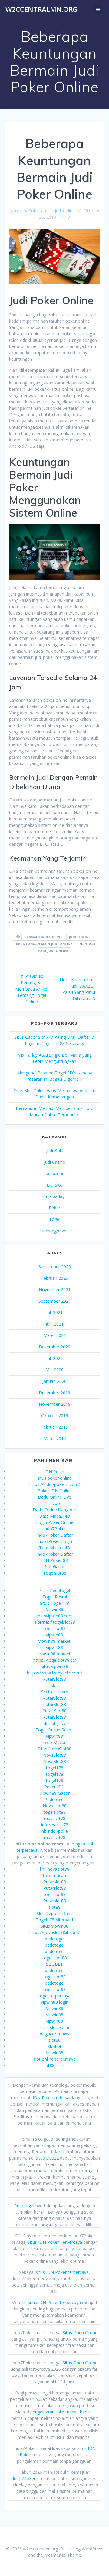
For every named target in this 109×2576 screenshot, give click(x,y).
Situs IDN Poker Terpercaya (55, 2242)
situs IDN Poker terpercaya (62, 2272)
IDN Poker (54, 1472)
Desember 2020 (54, 1347)
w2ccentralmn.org (41, 9)
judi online (80, 937)
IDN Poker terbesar (52, 2098)
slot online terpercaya (54, 2059)
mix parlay (54, 1196)
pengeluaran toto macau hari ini (61, 2412)
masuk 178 (55, 1818)
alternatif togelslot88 (55, 1622)
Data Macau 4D (55, 1516)
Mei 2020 (54, 1370)
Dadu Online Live (54, 1497)
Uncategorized (54, 1231)
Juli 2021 (54, 1312)
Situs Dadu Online (80, 2333)
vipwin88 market (54, 1641)
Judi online (65, 211)
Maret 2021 (55, 1335)
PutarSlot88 (54, 1679)
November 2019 (55, 1404)
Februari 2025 (55, 1278)
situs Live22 (47, 2158)
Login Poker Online (55, 1522)
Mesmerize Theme (63, 2555)
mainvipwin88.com (54, 1616)
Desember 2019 (54, 1393)
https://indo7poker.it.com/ (55, 1484)
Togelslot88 (55, 1573)
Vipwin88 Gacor (54, 1793)
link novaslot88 (55, 1869)
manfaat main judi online (67, 947)
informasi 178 (55, 1825)
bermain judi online (43, 937)
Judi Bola (55, 1151)
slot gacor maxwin (55, 2034)
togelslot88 (55, 1628)
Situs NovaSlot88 (55, 1749)
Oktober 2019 (55, 1416)
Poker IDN (54, 1787)
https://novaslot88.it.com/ (54, 1932)
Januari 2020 (54, 1381)
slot (54, 1685)
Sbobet (54, 2046)
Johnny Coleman (30, 211)
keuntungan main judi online (44, 944)
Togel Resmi (55, 1597)
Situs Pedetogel (55, 1590)
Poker (54, 1208)
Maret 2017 (55, 1438)
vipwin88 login (55, 2002)
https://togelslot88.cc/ (55, 1660)
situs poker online (54, 1478)
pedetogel (55, 1939)
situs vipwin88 (54, 1666)
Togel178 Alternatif (54, 1920)
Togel (55, 1219)
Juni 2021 (55, 1324)
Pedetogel (54, 1799)
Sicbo (55, 1503)
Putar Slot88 (54, 1711)
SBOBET (54, 1964)
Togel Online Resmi (54, 1730)
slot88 (54, 1907)
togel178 (55, 1768)
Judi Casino (55, 1162)
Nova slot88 (55, 1806)
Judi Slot (54, 1185)
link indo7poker (54, 1831)
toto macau (54, 1875)
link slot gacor (54, 1723)
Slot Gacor (54, 1567)
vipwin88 (54, 1635)
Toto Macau (54, 1742)
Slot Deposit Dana (55, 1913)
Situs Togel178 (54, 1603)
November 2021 (55, 1290)
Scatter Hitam (55, 1692)
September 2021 (55, 1301)
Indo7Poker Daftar (55, 1535)
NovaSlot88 (54, 1755)
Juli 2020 (54, 1358)
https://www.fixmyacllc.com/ (54, 1673)
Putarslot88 (55, 1882)
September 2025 (55, 1267)
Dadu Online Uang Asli (54, 1510)
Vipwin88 (55, 1609)
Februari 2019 (55, 1427)
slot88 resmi (54, 2065)
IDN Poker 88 (54, 1560)
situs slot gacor (55, 2027)
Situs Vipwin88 (54, 1926)
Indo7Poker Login (55, 1541)
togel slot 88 (55, 1958)
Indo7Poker (55, 1529)
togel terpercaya (54, 1996)
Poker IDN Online (55, 1491)
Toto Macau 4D (55, 1548)
